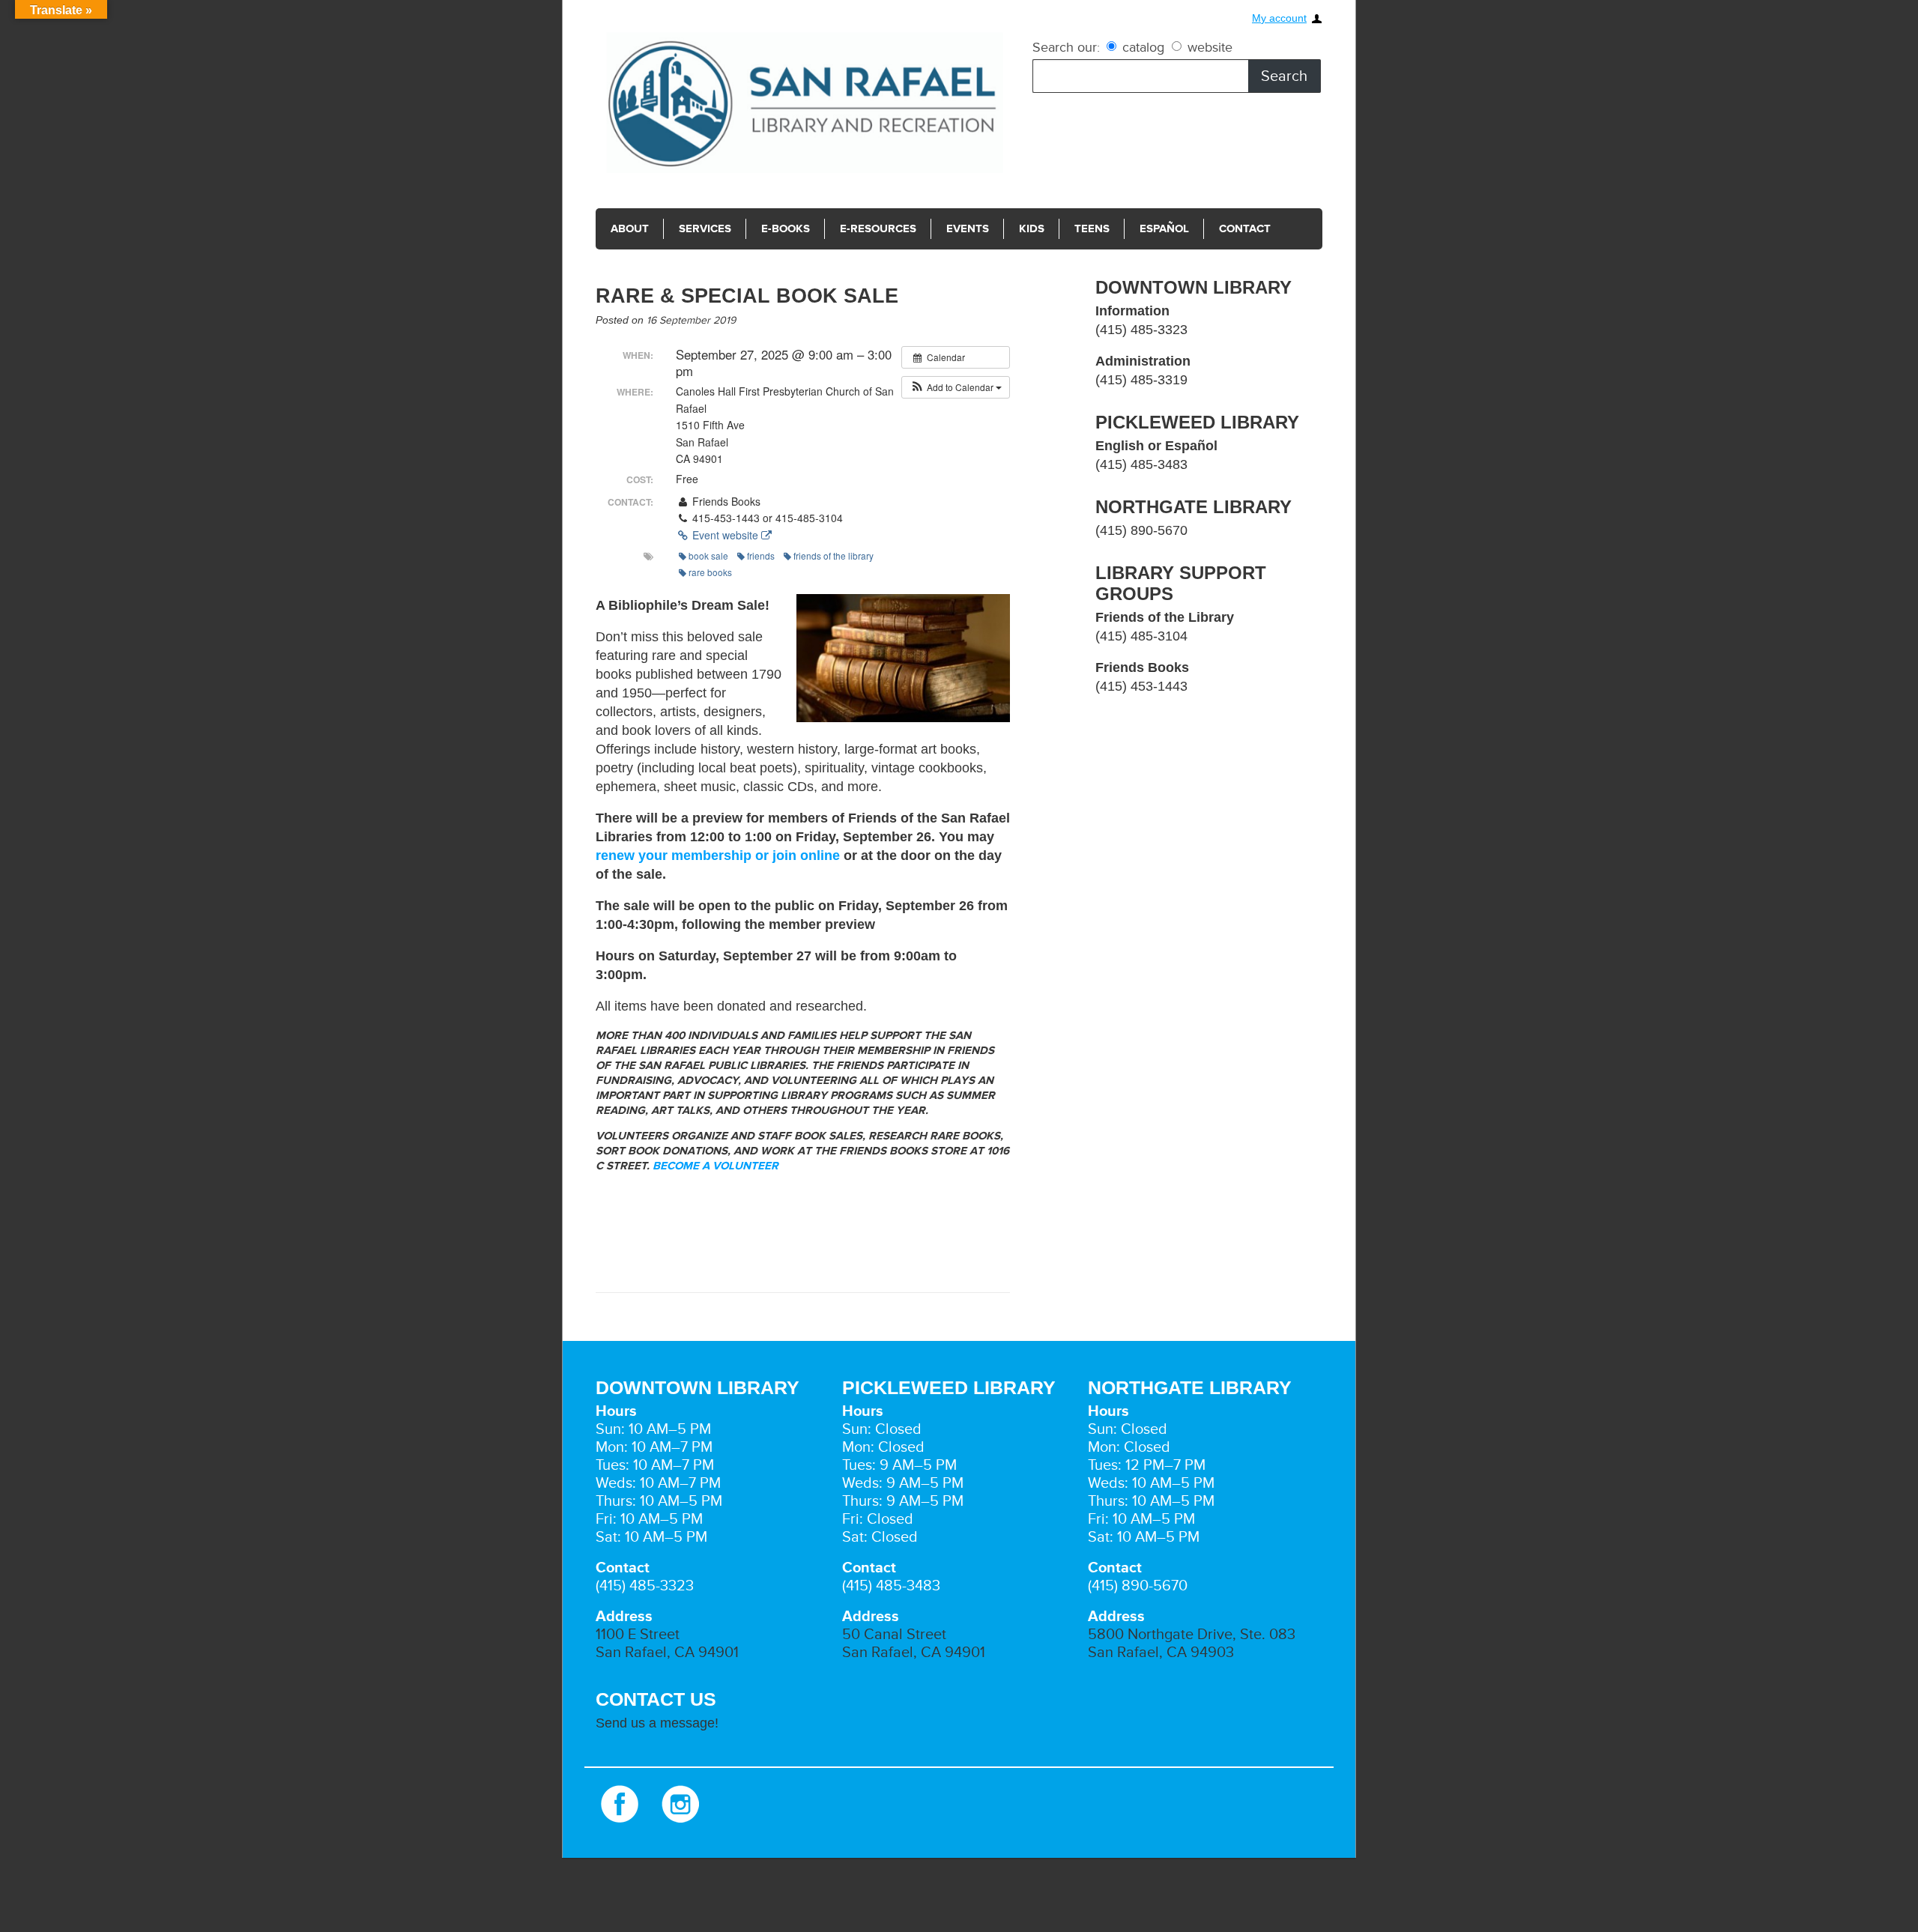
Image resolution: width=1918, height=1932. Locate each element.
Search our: (1066, 47)
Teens (1068, 229)
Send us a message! (657, 1723)
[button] (956, 387)
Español (1137, 229)
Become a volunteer (717, 1166)
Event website (725, 535)
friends (761, 555)
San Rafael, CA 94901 (667, 1653)
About (629, 229)
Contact (1214, 229)
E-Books (778, 229)
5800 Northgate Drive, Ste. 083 (1192, 1635)
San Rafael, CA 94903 (1161, 1653)
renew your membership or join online (718, 856)
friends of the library (834, 555)
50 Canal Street (894, 1635)
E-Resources (865, 229)
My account (1279, 18)
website (1208, 47)
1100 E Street (638, 1635)
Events (949, 229)
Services (701, 229)
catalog (1143, 47)
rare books (710, 572)
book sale (708, 555)
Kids (1010, 229)
